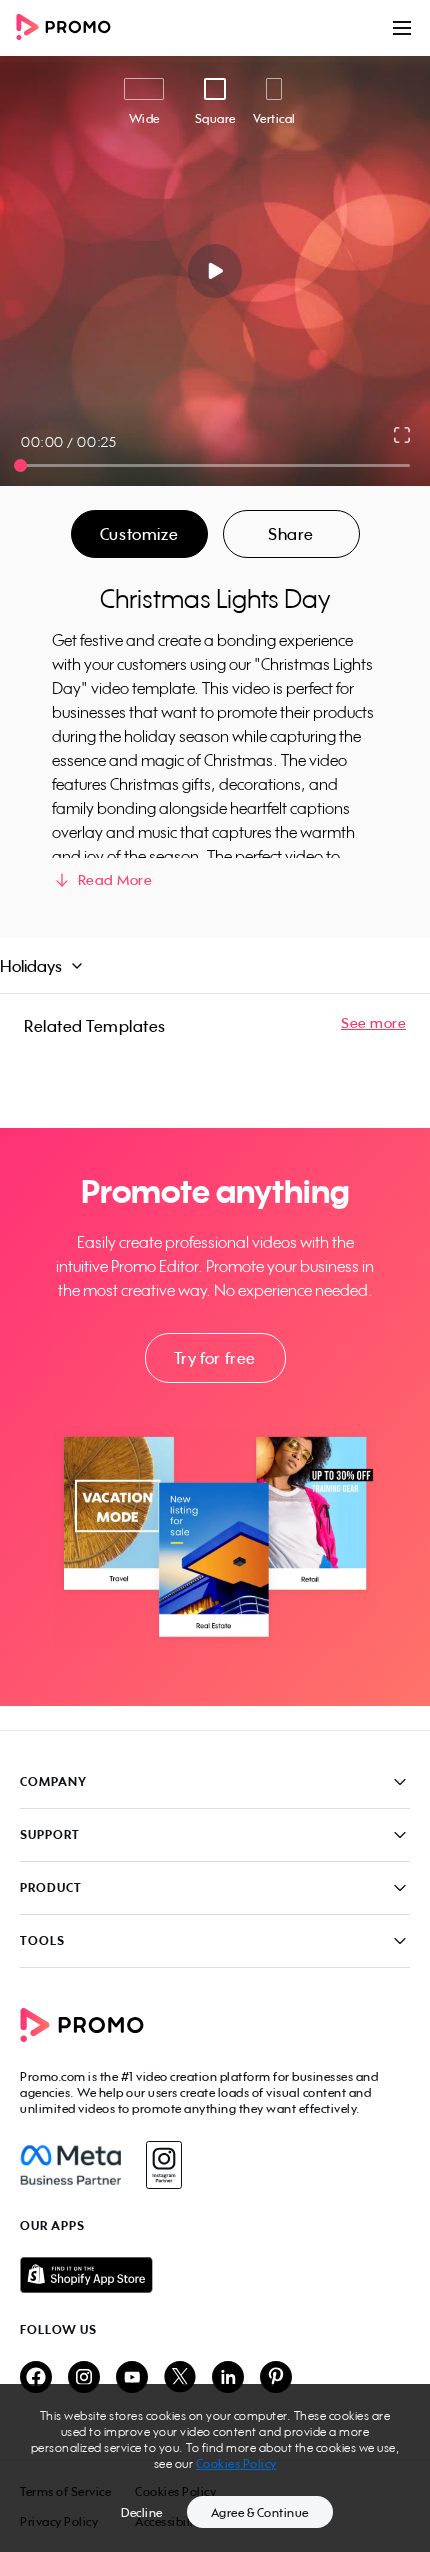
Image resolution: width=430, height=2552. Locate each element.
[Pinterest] (276, 2378)
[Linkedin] (228, 2378)
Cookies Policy (236, 2463)
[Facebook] (70, 2165)
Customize (139, 534)
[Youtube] (132, 2378)
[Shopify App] (215, 2275)
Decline (142, 2512)
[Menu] (402, 28)
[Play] (215, 271)
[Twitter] (180, 2378)
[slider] (20, 465)
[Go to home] (70, 28)
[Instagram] (163, 2165)
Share (291, 534)
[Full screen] (403, 435)
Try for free (215, 1358)
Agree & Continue (260, 2512)
